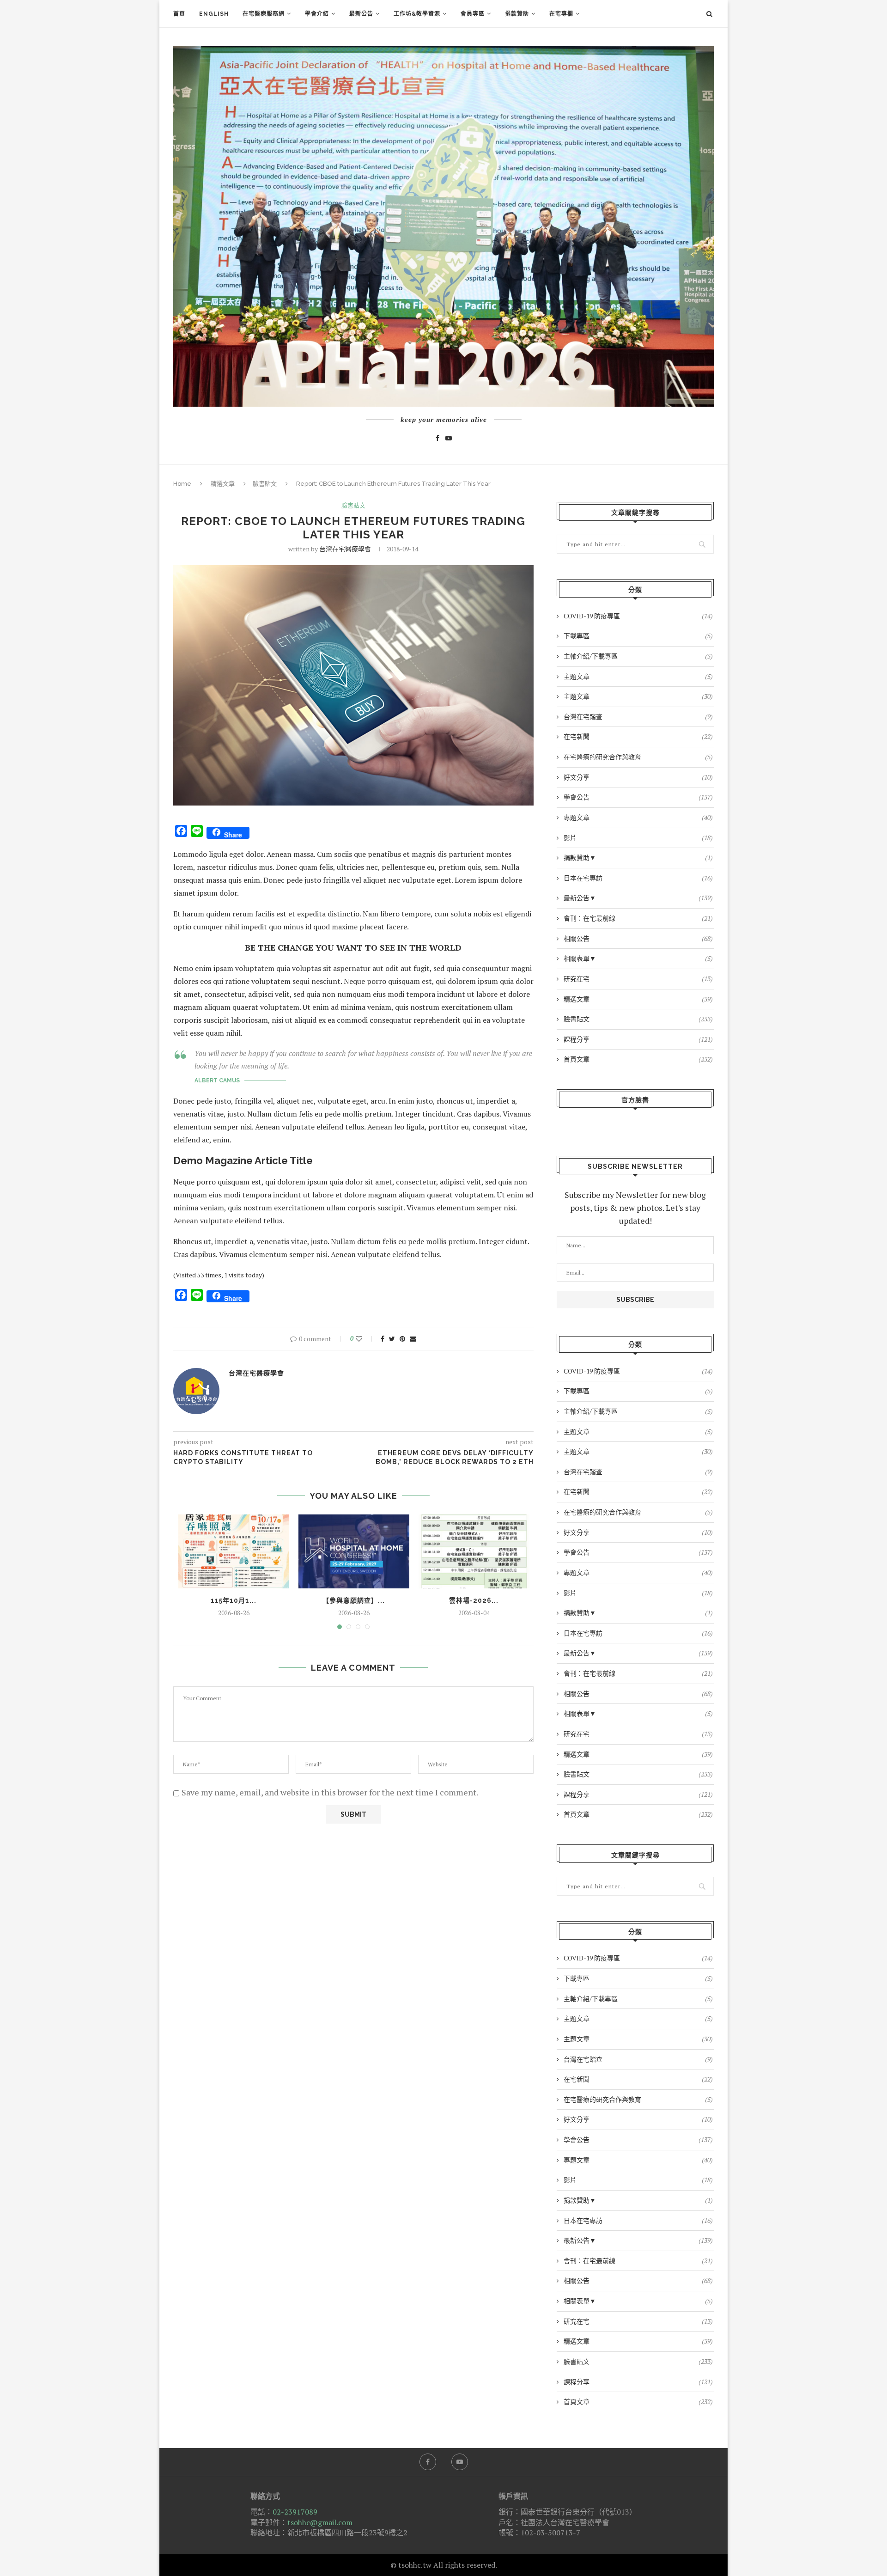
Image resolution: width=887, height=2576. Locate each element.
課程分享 (638, 1039)
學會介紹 (317, 14)
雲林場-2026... (474, 1600)
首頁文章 (638, 1059)
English (214, 14)
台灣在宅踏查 (638, 717)
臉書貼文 (265, 484)
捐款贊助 (517, 14)
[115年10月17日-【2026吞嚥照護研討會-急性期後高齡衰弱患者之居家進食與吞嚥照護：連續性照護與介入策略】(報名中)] (234, 1551)
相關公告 (638, 938)
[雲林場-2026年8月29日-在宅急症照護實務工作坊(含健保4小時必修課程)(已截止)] (474, 1551)
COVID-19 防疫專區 (638, 616)
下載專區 (638, 636)
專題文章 (638, 817)
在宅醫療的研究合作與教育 (638, 757)
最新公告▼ (638, 898)
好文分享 (638, 777)
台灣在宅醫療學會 (345, 549)
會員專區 (473, 14)
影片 (638, 838)
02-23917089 (295, 2512)
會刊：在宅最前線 (638, 918)
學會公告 (638, 797)
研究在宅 (638, 979)
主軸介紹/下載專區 (638, 656)
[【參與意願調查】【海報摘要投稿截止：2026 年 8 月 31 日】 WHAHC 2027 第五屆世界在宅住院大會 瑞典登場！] (354, 1551)
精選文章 (223, 484)
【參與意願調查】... (354, 1600)
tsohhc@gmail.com (320, 2522)
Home (182, 484)
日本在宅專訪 (638, 878)
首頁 (179, 14)
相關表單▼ (638, 958)
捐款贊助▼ (638, 858)
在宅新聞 (638, 736)
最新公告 (361, 14)
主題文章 (638, 676)
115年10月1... (234, 1600)
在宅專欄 (561, 14)
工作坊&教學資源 (417, 14)
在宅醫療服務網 (264, 14)
